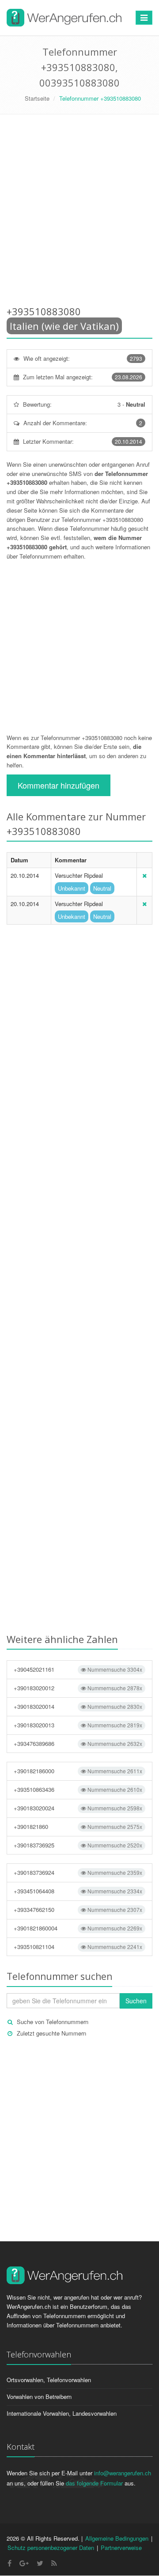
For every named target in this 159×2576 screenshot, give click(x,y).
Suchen (136, 2001)
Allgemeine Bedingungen (117, 2538)
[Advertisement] (79, 212)
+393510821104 (78, 1947)
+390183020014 (78, 1706)
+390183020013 (78, 1725)
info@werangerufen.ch (123, 2473)
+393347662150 (78, 1909)
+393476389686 (78, 1743)
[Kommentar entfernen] (144, 875)
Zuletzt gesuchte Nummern (51, 2033)
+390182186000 (78, 1771)
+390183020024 (78, 1808)
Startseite (37, 98)
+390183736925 (78, 1845)
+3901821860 (78, 1826)
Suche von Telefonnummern (53, 2022)
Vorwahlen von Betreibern (39, 2397)
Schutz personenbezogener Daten (51, 2548)
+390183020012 (78, 1688)
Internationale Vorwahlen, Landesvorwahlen (62, 2413)
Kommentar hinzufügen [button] (59, 785)
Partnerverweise (121, 2548)
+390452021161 (78, 1669)
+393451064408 (78, 1891)
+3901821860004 (78, 1928)
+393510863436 (78, 1789)
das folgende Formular (94, 2483)
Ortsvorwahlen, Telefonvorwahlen (49, 2380)
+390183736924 (78, 1872)
